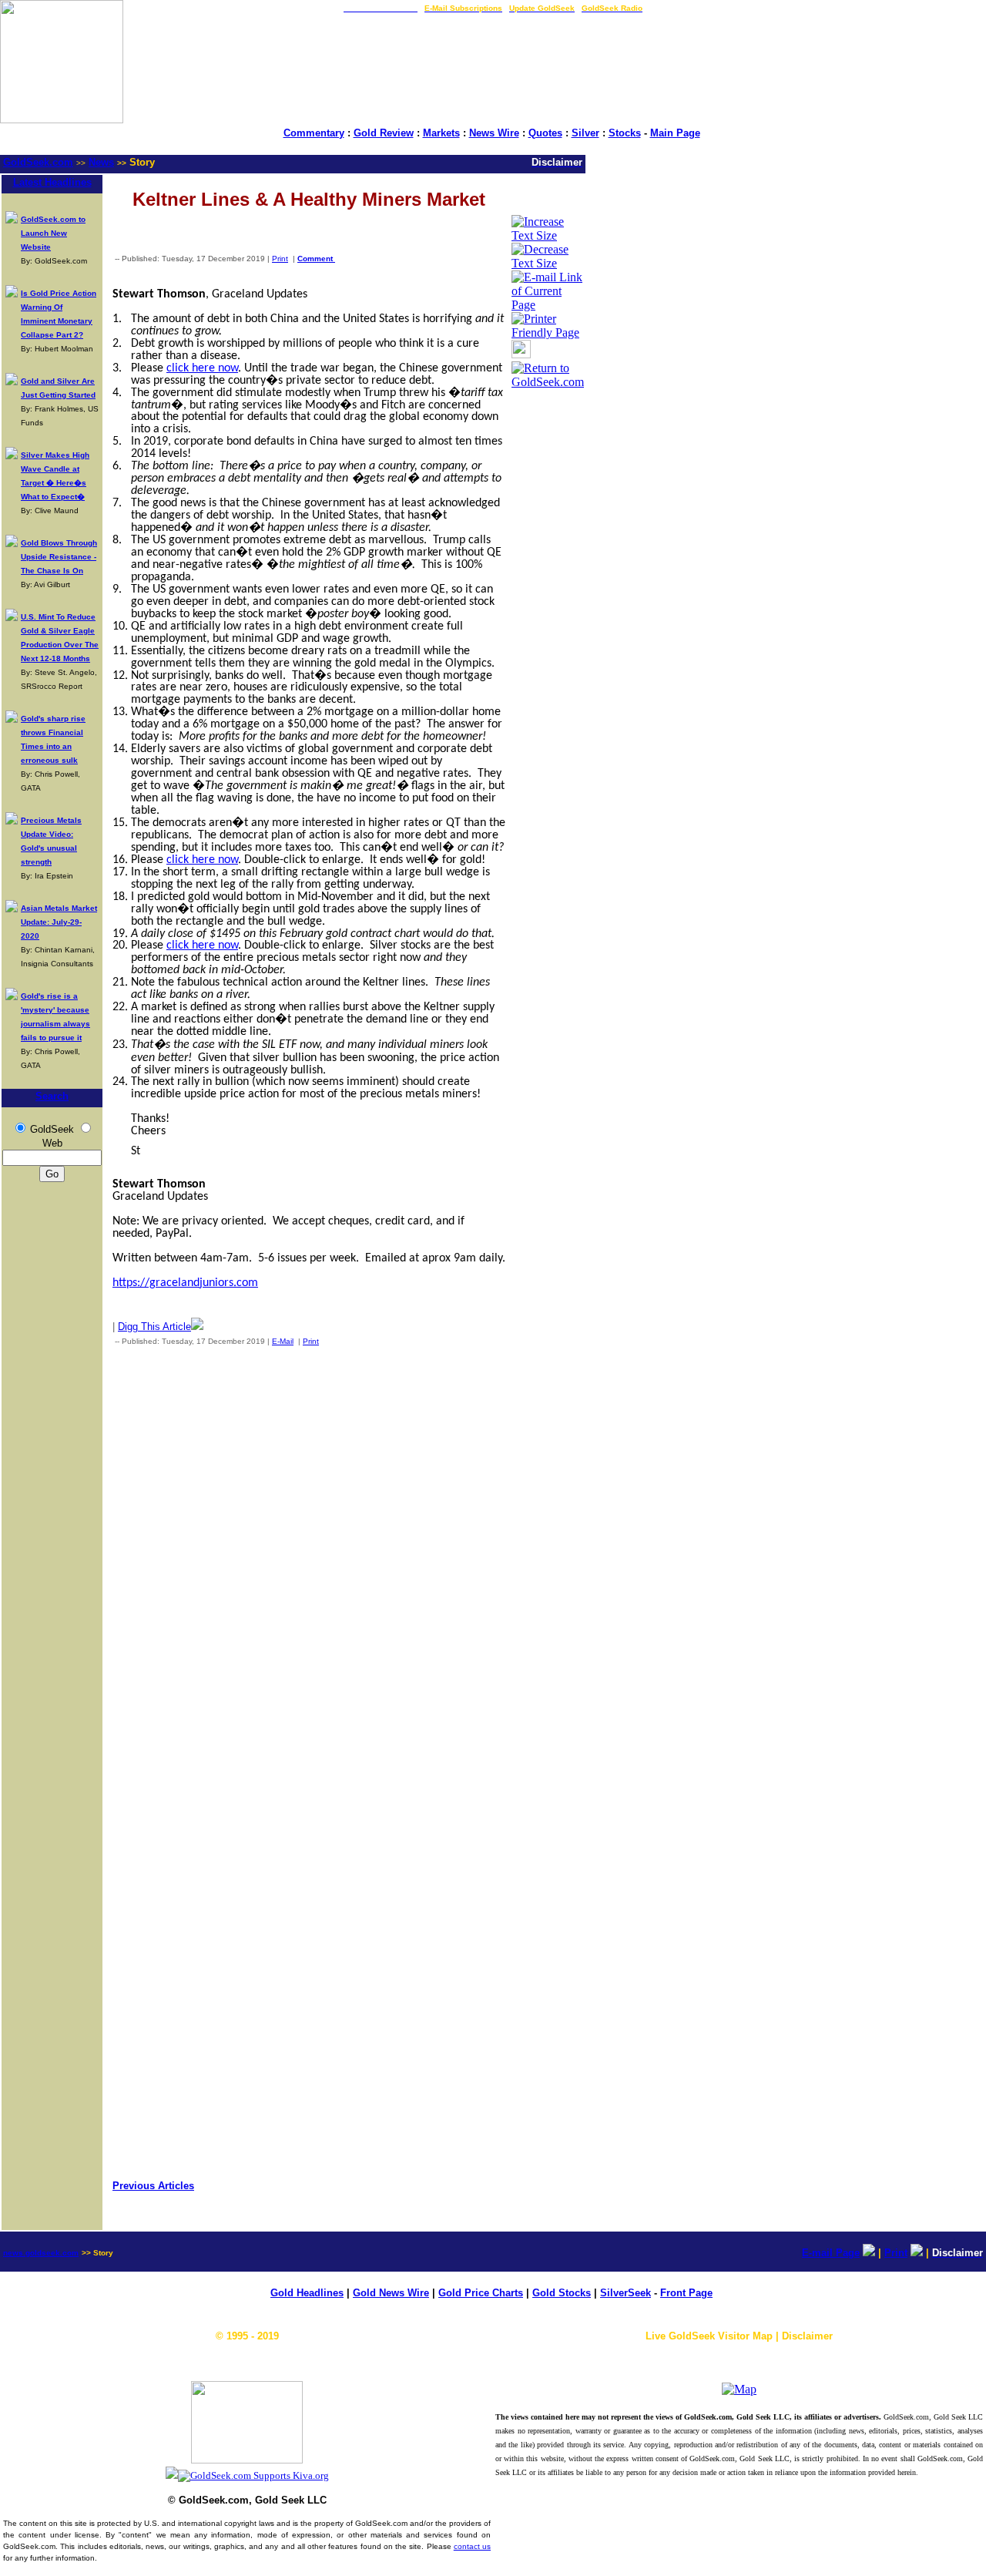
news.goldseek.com (41, 2253)
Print (280, 259)
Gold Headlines (307, 2293)
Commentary (314, 133)
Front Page (686, 2293)
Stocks (625, 133)
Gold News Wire (391, 2293)
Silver (585, 133)
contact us (472, 2546)
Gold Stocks (562, 2293)
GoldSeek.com (38, 162)
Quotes (545, 133)
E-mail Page (831, 2253)
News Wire (494, 133)
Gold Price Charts (481, 2293)
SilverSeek (625, 2293)
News (101, 162)
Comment (316, 259)
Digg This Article (154, 1327)
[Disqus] (309, 1561)
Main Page (675, 133)
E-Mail (283, 1341)
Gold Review (384, 133)
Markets (441, 133)
